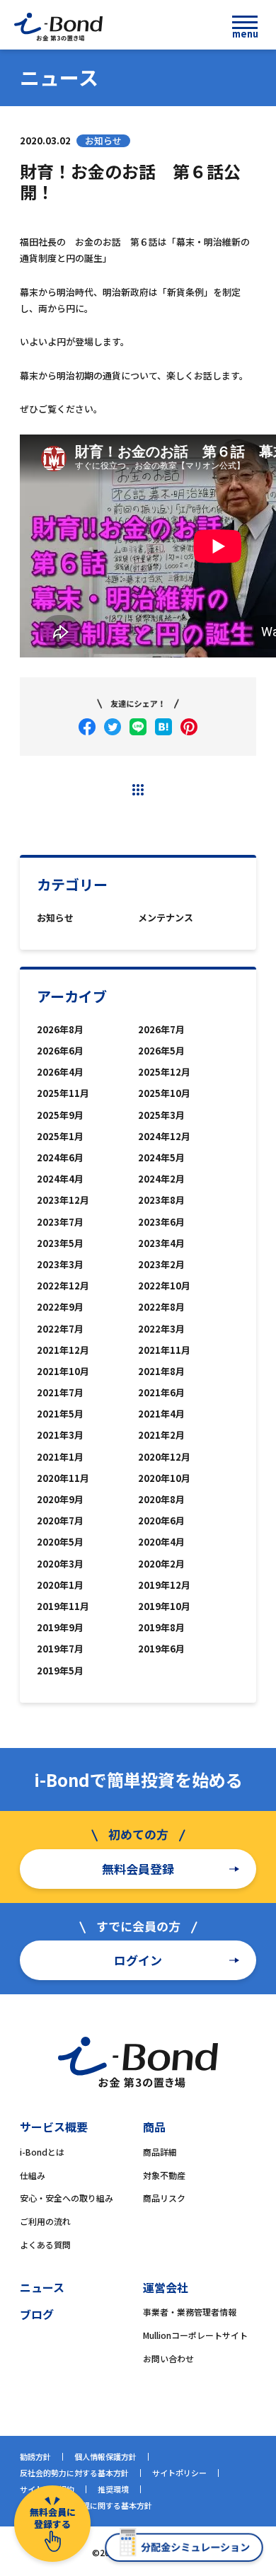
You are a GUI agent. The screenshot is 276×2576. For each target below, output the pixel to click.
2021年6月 (161, 1392)
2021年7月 (60, 1392)
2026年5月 (161, 1051)
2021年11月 (164, 1350)
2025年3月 (161, 1115)
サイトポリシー (179, 2473)
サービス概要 (54, 2127)
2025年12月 (164, 1072)
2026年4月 (60, 1072)
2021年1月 (60, 1457)
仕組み (33, 2175)
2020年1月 (60, 1585)
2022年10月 (164, 1286)
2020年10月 (164, 1478)
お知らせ (55, 918)
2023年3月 (60, 1264)
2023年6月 (161, 1222)
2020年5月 (60, 1542)
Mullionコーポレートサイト (195, 2335)
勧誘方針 (35, 2456)
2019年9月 (60, 1627)
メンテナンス (166, 918)
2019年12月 (164, 1585)
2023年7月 (60, 1222)
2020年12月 (164, 1457)
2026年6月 (60, 1051)
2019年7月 (60, 1649)
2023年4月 (161, 1243)
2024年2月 (161, 1179)
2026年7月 (161, 1029)
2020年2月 (161, 1564)
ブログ (37, 2314)
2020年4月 (161, 1542)
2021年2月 (161, 1435)
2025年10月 (164, 1093)
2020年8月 (161, 1499)
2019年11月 (63, 1606)
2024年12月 (164, 1136)
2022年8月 (161, 1307)
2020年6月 (161, 1520)
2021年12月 (63, 1350)
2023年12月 (63, 1200)
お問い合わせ (168, 2358)
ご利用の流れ (45, 2221)
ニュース (42, 2287)
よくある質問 (45, 2244)
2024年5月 (161, 1157)
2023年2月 (161, 1264)
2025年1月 (60, 1136)
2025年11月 (63, 1093)
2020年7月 (60, 1520)
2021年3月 (60, 1435)
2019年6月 (161, 1649)
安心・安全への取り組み (67, 2198)
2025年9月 (60, 1115)
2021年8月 (161, 1371)
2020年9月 (60, 1499)
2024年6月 (60, 1157)
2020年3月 (60, 1564)
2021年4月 (161, 1414)
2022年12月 (63, 1286)
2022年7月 (60, 1329)
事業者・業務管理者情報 (190, 2312)
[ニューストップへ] (138, 790)
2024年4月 (60, 1179)
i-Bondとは (42, 2152)
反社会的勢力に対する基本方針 (74, 2473)
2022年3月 (161, 1329)
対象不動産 (164, 2175)
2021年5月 (60, 1414)
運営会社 (166, 2287)
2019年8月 (161, 1627)
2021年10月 (63, 1371)
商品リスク (164, 2198)
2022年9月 (60, 1307)
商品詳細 (160, 2152)
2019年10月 (164, 1606)
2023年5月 (60, 1243)
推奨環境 (113, 2489)
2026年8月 (60, 1029)
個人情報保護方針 (105, 2456)
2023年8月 (161, 1200)
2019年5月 (60, 1671)
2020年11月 (63, 1478)
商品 (154, 2127)
